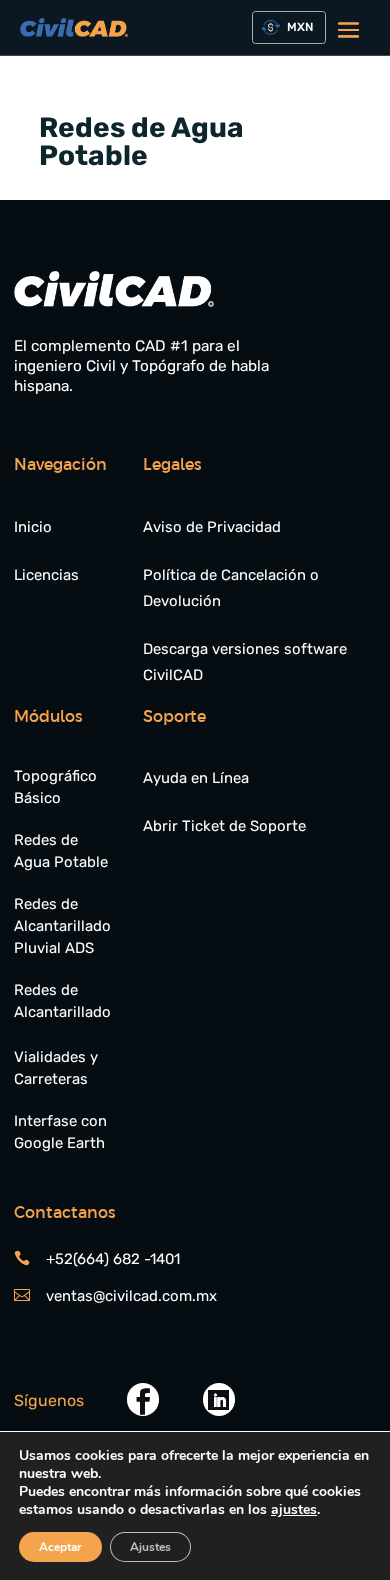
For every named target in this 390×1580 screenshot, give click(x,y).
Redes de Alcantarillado (62, 1001)
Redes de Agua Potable (61, 851)
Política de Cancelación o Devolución (231, 588)
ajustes (294, 1510)
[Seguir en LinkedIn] (219, 1399)
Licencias (46, 575)
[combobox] (288, 27)
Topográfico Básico (55, 787)
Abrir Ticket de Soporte (224, 826)
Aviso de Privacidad (212, 527)
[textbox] (296, 28)
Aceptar (60, 1547)
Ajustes (150, 1547)
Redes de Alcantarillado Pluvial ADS (62, 926)
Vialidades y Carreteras (56, 1068)
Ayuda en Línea (196, 778)
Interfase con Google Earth (60, 1132)
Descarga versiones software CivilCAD (245, 662)
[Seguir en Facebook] (143, 1399)
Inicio (33, 527)
